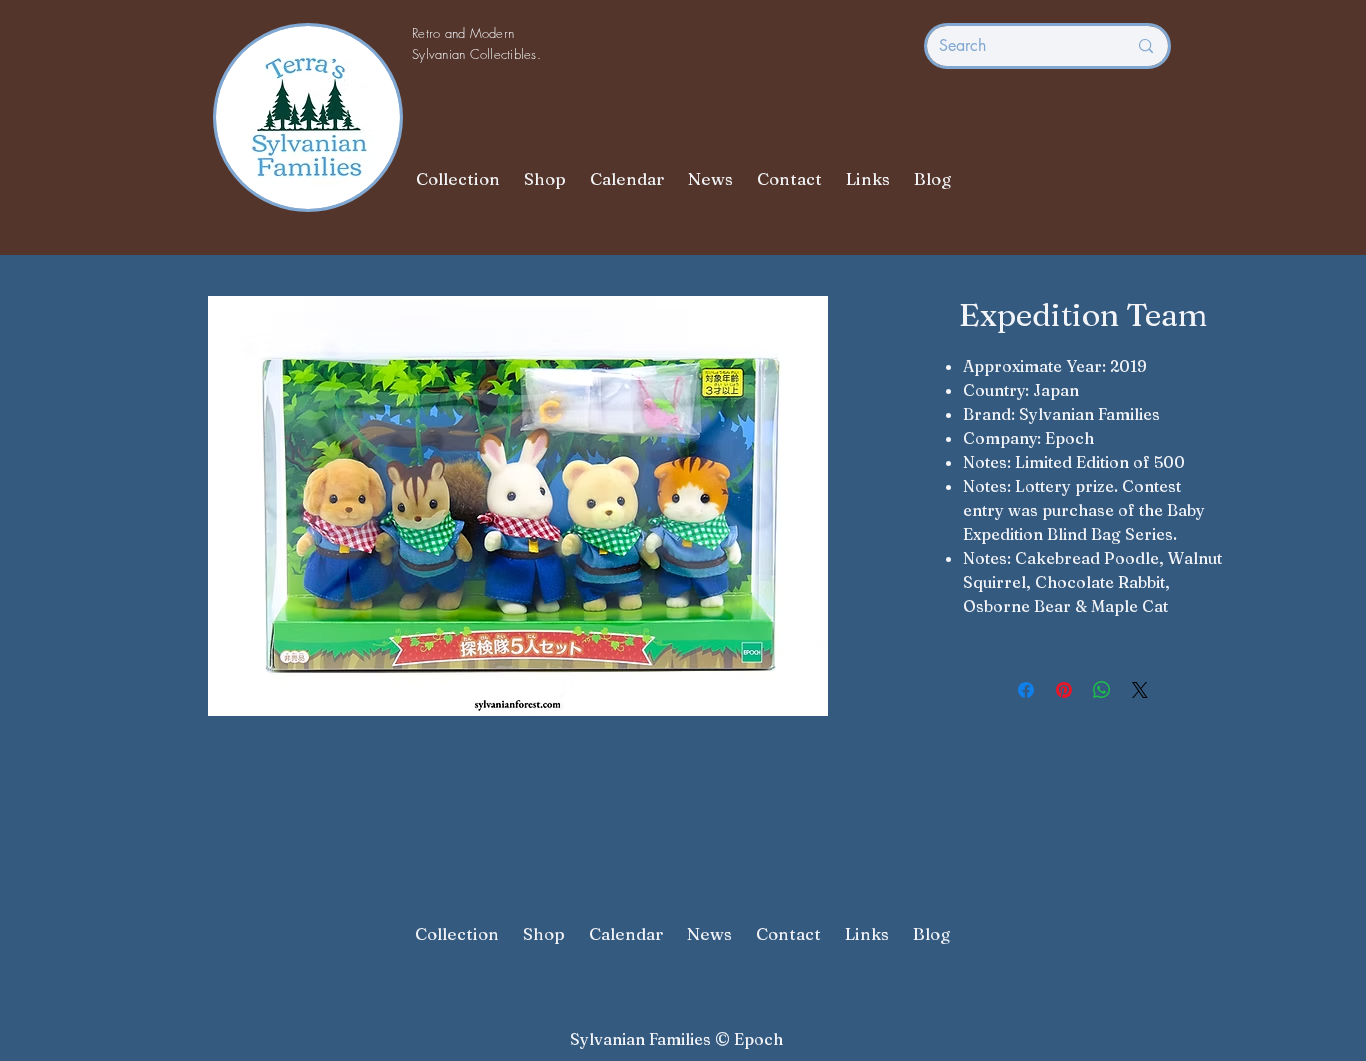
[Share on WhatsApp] (1102, 690)
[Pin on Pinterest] (1064, 690)
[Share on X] (1140, 690)
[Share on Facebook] (1026, 690)
